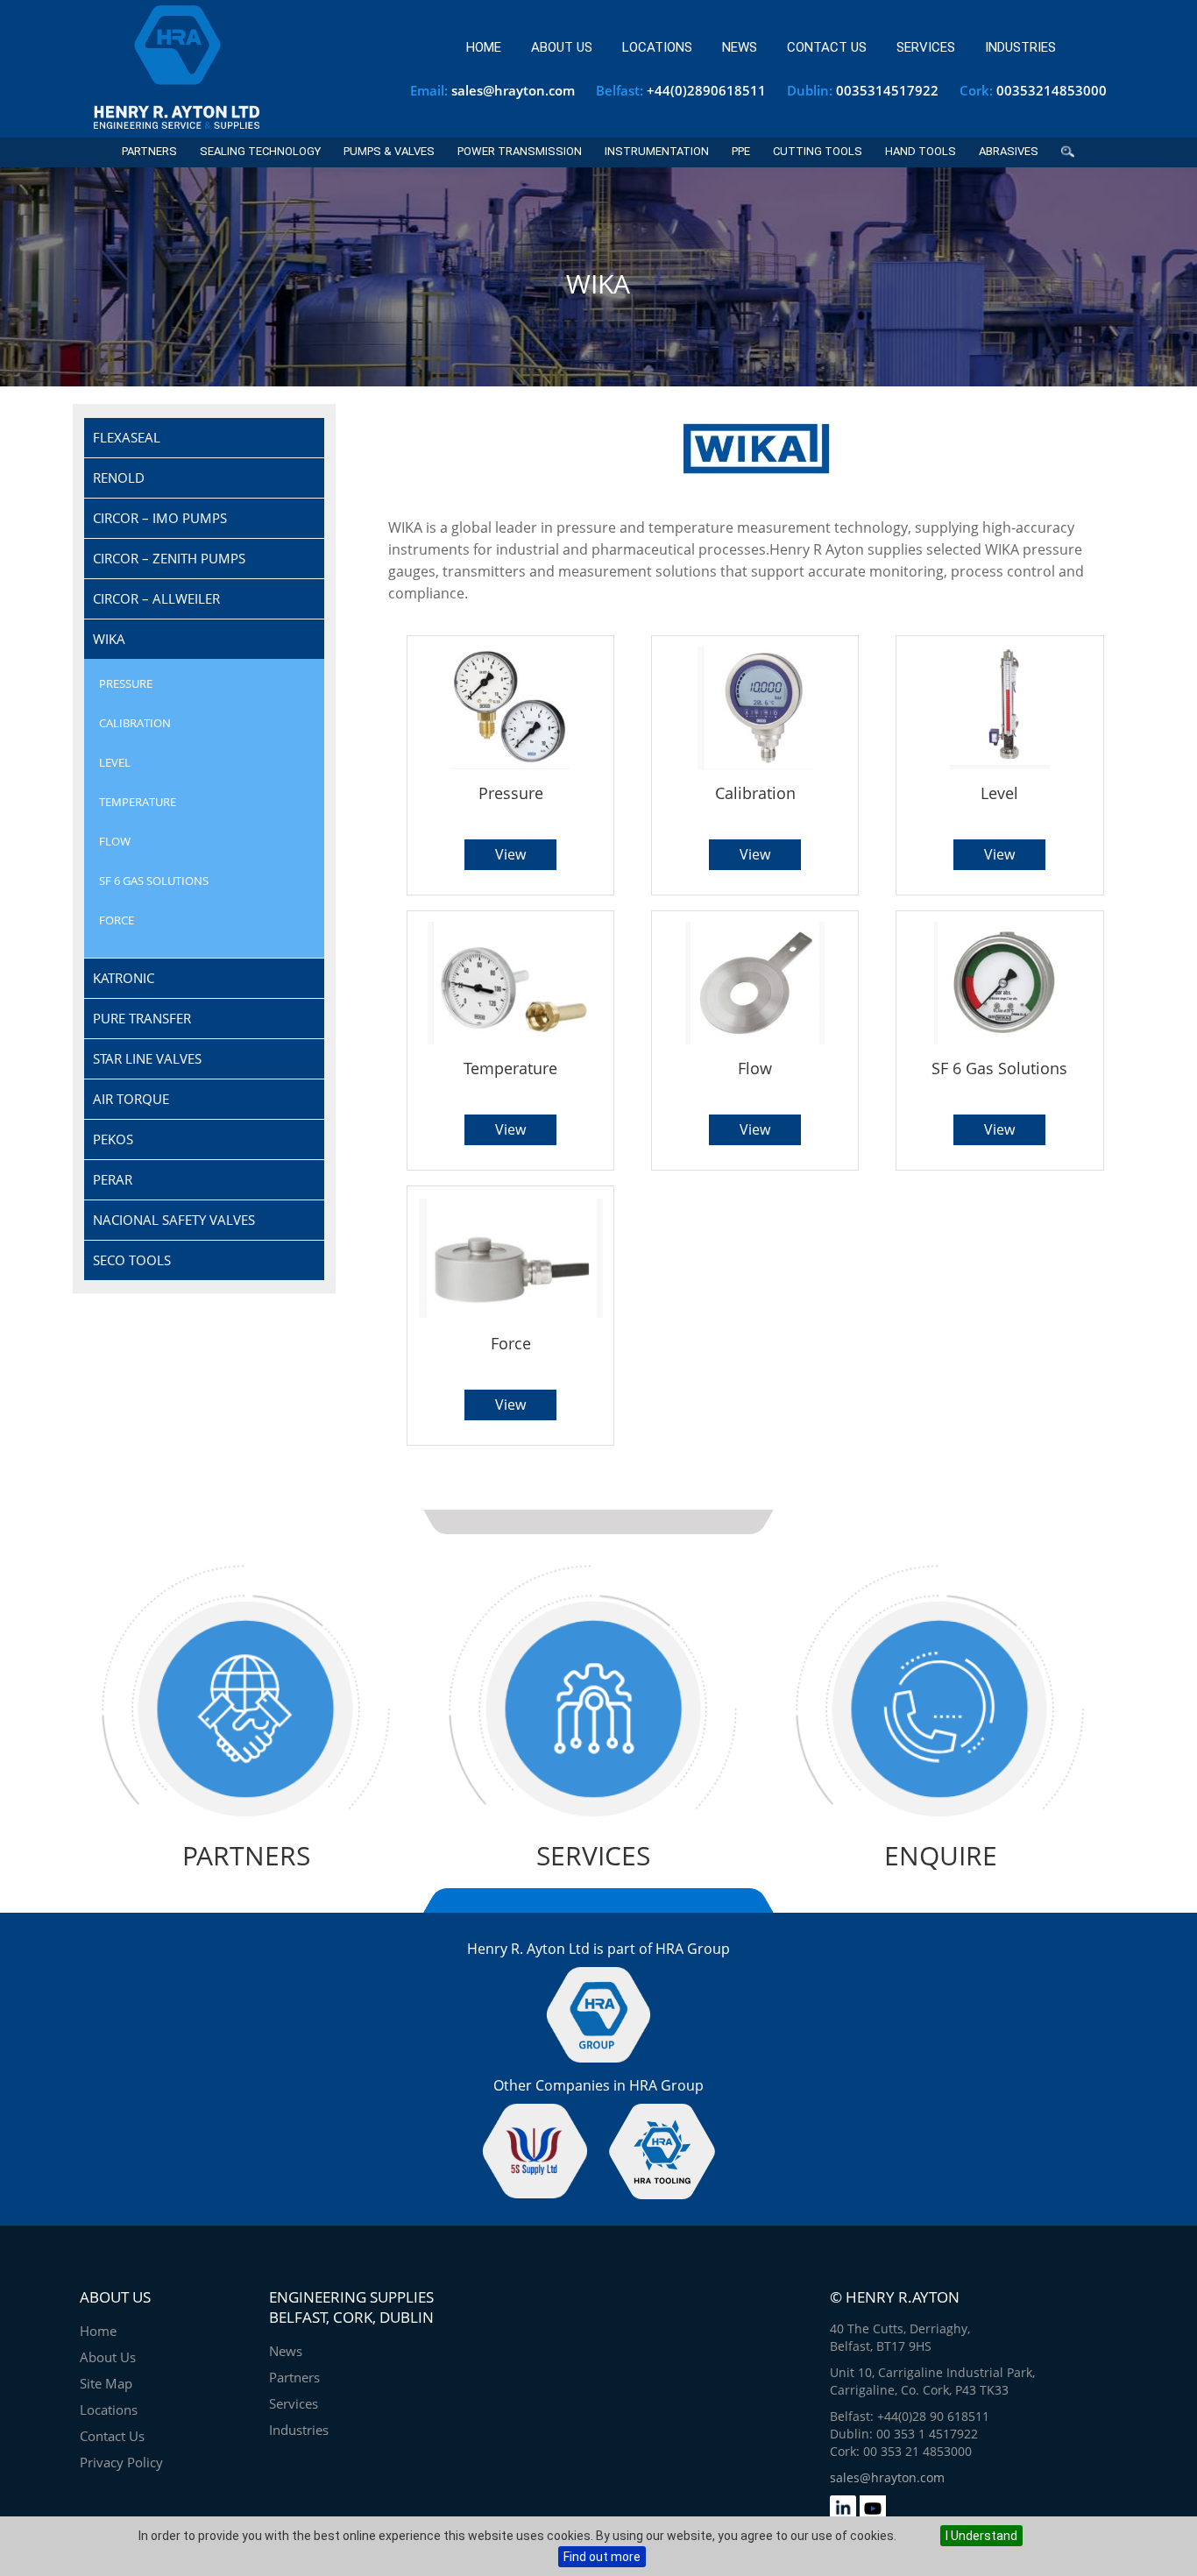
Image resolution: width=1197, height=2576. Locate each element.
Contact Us (827, 47)
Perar (113, 1179)
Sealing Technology (260, 151)
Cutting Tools (818, 151)
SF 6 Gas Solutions (154, 881)
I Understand (981, 2536)
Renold (119, 478)
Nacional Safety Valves (174, 1220)
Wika (109, 639)
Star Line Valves (147, 1058)
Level (115, 762)
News (740, 47)
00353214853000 (1052, 90)
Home (484, 47)
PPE (741, 151)
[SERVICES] (593, 1829)
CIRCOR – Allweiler (156, 598)
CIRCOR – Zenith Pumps (169, 558)
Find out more (602, 2557)
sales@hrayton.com (513, 90)
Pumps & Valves (389, 151)
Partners (149, 151)
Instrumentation (657, 151)
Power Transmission (520, 151)
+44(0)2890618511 (706, 90)
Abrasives (1009, 151)
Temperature (138, 802)
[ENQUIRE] (940, 1829)
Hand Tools (921, 151)
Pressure (126, 683)
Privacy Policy (121, 2462)
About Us (562, 47)
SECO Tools (132, 1260)
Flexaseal (127, 437)
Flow (115, 841)
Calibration (135, 723)
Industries (1020, 47)
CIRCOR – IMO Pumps (160, 518)
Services (926, 47)
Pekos (113, 1139)
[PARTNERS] (246, 1829)
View (510, 854)
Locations (657, 47)
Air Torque (131, 1099)
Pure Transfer (142, 1018)
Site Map (106, 2383)
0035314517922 (887, 90)
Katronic (124, 978)
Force (117, 920)
